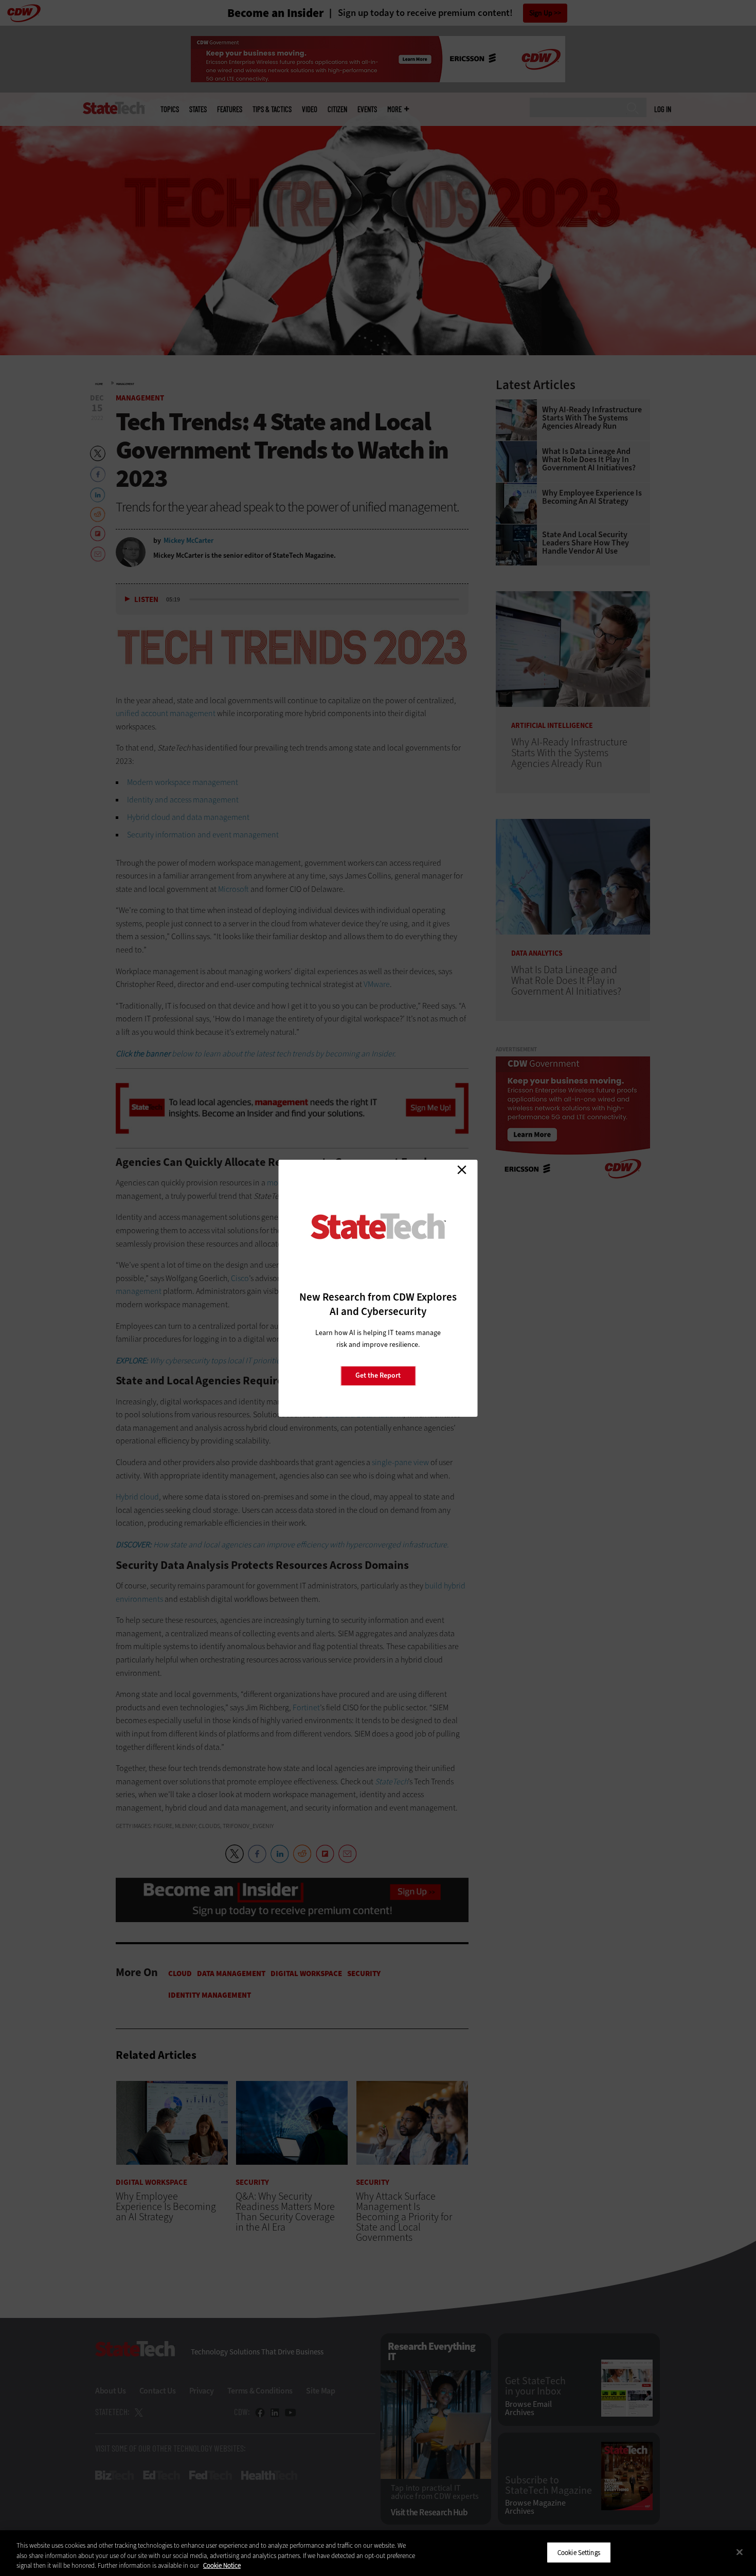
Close (462, 1170)
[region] (378, 2553)
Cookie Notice (222, 2565)
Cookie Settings (579, 2552)
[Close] (740, 2552)
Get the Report (378, 1375)
